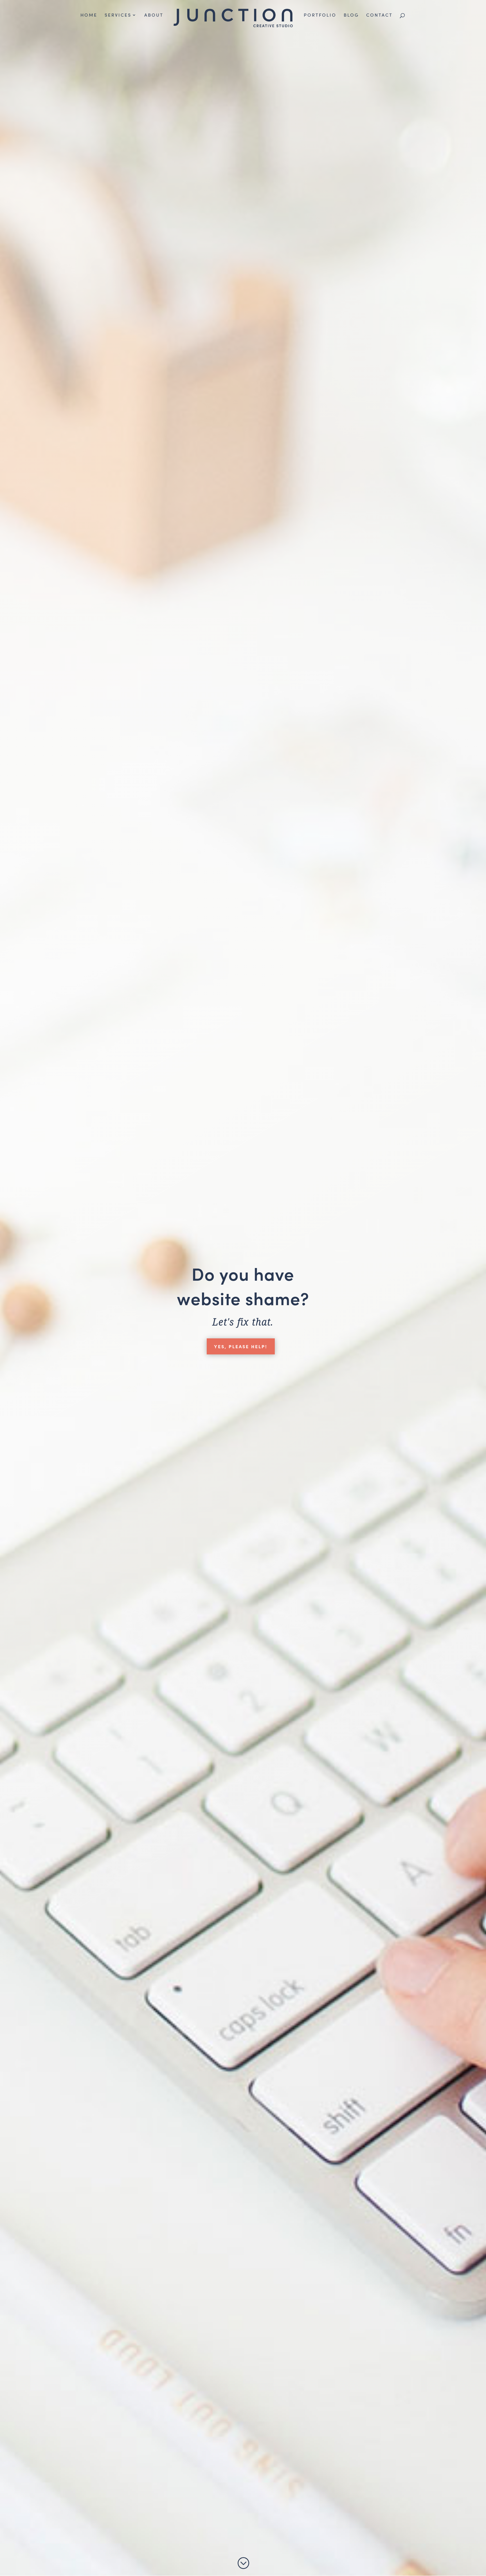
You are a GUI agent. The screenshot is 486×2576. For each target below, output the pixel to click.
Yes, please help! (241, 1346)
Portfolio (320, 15)
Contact (379, 15)
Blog (351, 15)
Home (89, 15)
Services (118, 15)
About (154, 15)
